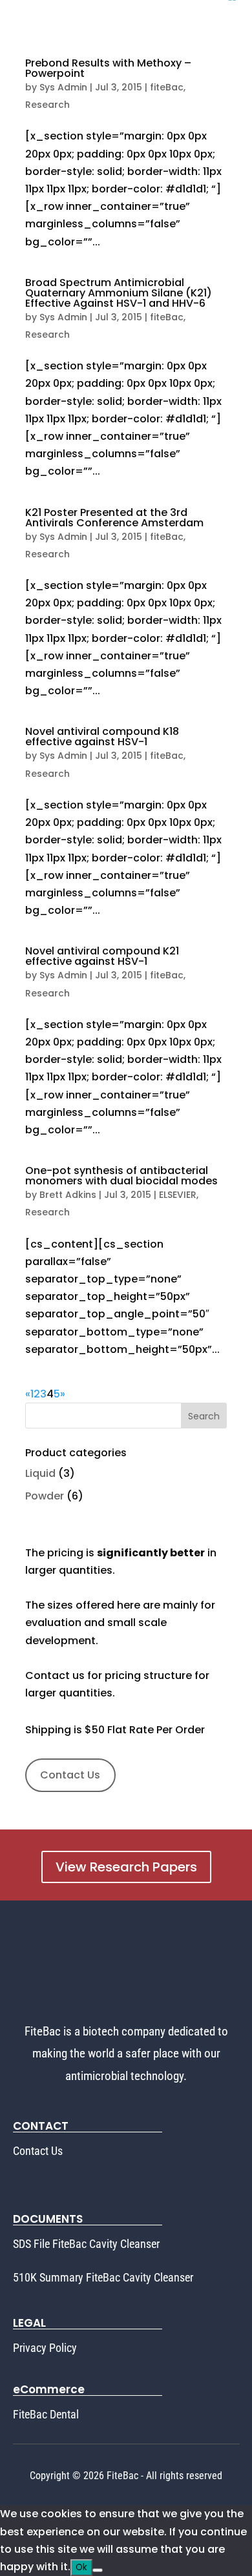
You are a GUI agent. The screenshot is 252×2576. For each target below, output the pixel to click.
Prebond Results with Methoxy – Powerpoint (108, 68)
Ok (81, 2567)
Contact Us (70, 1775)
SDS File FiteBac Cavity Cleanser (86, 2244)
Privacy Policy (45, 2348)
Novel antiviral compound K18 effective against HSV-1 (102, 737)
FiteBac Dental (46, 2414)
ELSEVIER (178, 1195)
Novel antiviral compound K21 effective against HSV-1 (102, 956)
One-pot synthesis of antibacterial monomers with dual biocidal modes (121, 1176)
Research (47, 105)
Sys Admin (63, 87)
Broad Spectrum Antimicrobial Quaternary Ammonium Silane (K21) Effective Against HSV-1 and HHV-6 (119, 293)
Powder (45, 1496)
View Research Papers (126, 1867)
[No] (98, 2570)
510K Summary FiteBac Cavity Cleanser (103, 2277)
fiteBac (167, 87)
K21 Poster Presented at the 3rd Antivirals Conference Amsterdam (114, 518)
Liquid (40, 1473)
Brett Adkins (68, 1195)
